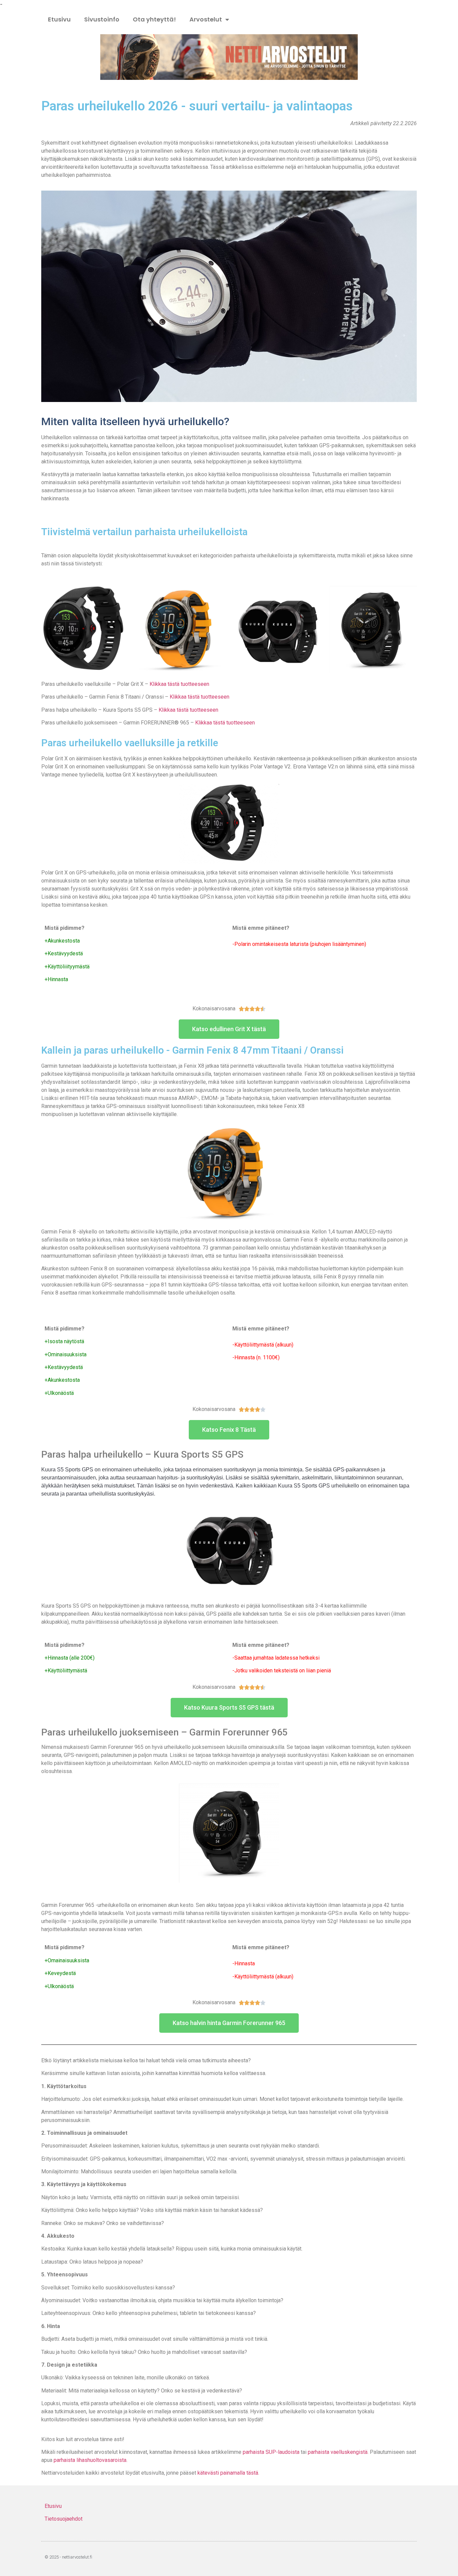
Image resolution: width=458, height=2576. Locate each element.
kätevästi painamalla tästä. (228, 2473)
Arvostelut (206, 19)
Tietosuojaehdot (64, 2519)
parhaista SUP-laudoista (271, 2452)
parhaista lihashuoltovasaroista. (91, 2460)
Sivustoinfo (102, 19)
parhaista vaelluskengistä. (338, 2452)
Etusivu (59, 19)
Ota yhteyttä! (154, 19)
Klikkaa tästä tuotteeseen (179, 684)
